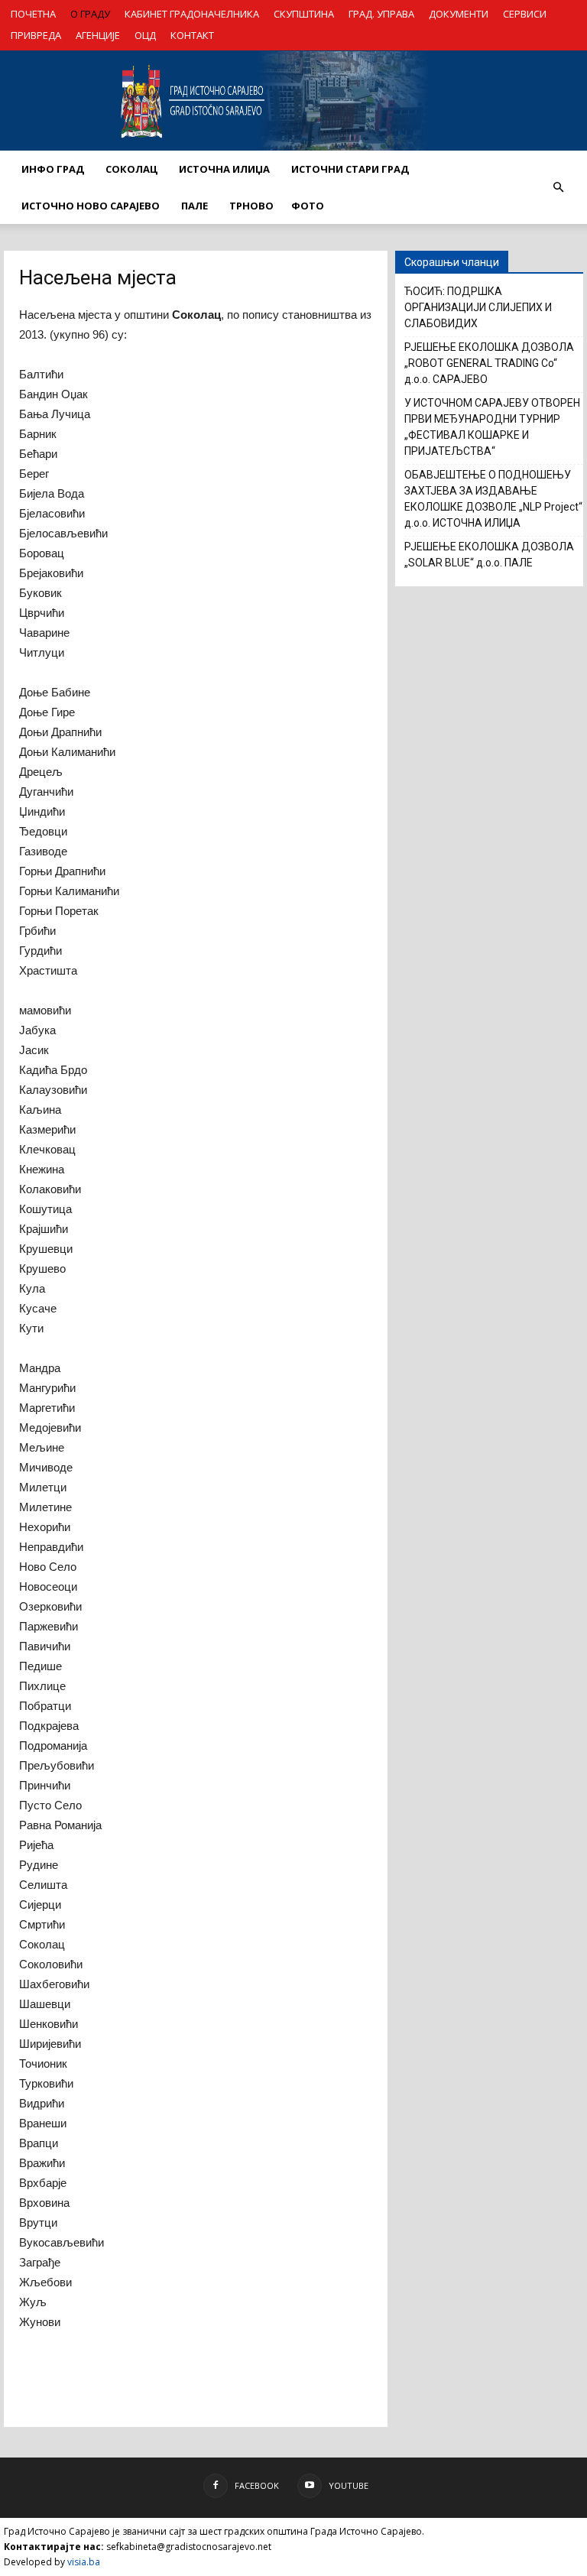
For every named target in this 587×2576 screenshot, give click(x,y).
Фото (308, 206)
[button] (558, 187)
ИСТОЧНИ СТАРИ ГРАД (350, 169)
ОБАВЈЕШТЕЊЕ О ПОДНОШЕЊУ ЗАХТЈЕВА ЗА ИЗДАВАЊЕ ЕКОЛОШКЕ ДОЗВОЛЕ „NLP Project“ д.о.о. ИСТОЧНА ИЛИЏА (493, 499)
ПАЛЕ (195, 206)
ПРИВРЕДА (36, 35)
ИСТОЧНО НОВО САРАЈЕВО (91, 206)
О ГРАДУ (90, 14)
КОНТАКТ (192, 35)
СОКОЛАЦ (131, 169)
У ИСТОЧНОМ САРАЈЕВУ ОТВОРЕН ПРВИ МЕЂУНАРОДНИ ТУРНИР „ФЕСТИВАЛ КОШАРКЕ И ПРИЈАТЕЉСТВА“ (492, 427)
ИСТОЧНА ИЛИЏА (224, 169)
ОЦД (145, 35)
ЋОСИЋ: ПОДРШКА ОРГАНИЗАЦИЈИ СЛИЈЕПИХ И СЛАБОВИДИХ (478, 307)
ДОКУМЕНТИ (459, 14)
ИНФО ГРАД (53, 169)
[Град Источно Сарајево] (293, 101)
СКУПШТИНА (304, 14)
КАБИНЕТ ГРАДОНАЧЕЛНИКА (192, 14)
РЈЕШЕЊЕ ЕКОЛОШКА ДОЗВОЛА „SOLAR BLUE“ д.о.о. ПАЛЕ (489, 555)
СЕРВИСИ (525, 14)
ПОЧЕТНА (33, 14)
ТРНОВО (251, 206)
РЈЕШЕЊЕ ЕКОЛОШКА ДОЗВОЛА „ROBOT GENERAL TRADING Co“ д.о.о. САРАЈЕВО (489, 363)
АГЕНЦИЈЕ (98, 35)
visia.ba (84, 2562)
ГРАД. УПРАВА (381, 14)
